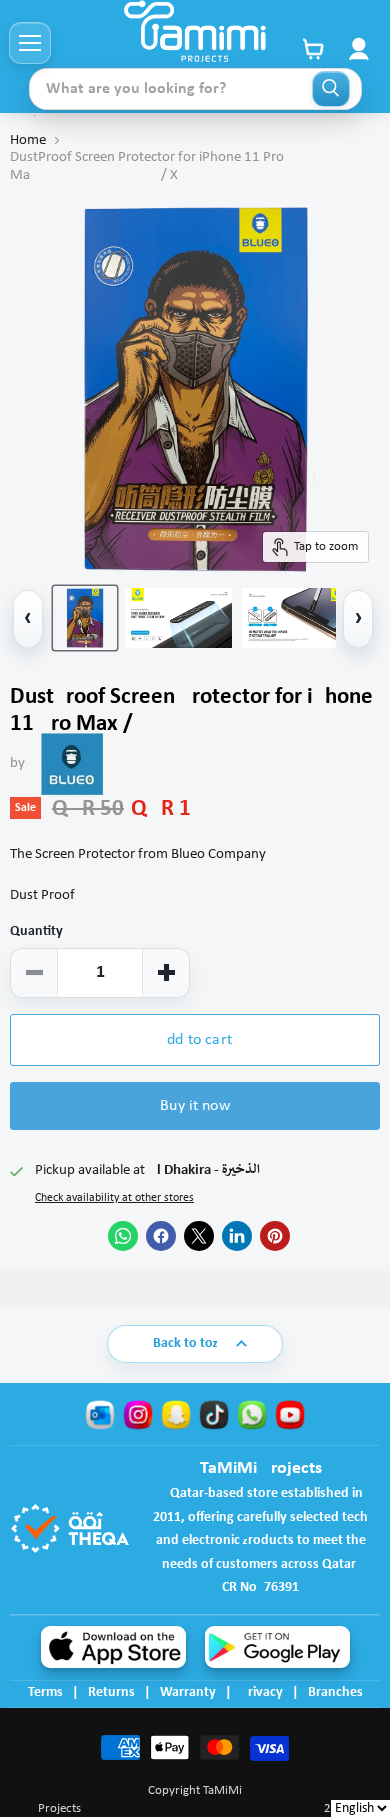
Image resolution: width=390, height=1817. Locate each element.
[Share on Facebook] (161, 1236)
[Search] (331, 89)
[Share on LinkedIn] (237, 1236)
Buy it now (195, 1106)
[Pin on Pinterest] (275, 1236)
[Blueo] (72, 764)
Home (28, 140)
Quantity (36, 931)
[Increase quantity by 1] (166, 973)
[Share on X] (199, 1236)
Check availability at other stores (114, 1198)
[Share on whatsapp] (123, 1236)
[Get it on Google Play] (277, 1647)
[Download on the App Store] (113, 1647)
